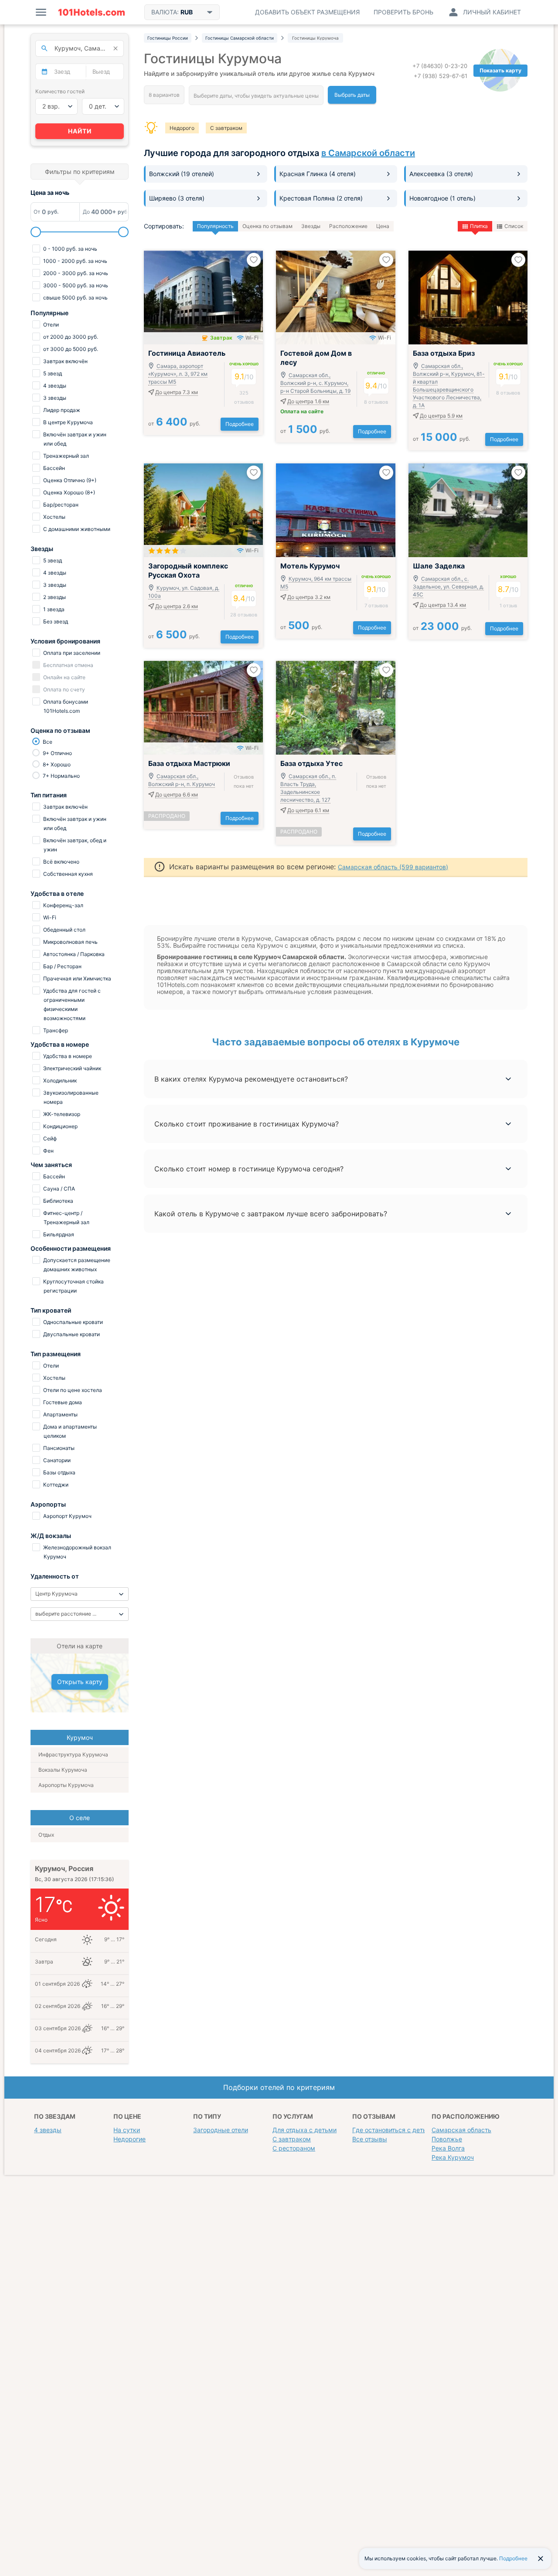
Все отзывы (370, 2139)
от (174, 424)
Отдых (46, 1835)
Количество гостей (60, 91)
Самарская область (461, 2130)
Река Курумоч (453, 2157)
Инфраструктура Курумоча (73, 1754)
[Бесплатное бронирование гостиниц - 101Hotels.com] (92, 12)
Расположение (348, 226)
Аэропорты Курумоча (66, 1785)
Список (514, 226)
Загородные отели (221, 2130)
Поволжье (447, 2139)
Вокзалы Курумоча (63, 1770)
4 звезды (48, 2130)
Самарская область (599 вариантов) (393, 867)
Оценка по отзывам (267, 226)
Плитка (479, 226)
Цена (383, 226)
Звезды (311, 226)
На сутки (127, 2130)
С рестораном (294, 2148)
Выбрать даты (352, 95)
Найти (80, 131)
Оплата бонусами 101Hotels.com (65, 706)
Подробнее (240, 424)
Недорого (182, 128)
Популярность (215, 226)
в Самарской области (368, 153)
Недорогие (129, 2139)
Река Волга (448, 2148)
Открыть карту (80, 1682)
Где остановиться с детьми (393, 2130)
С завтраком (226, 128)
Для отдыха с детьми (305, 2130)
